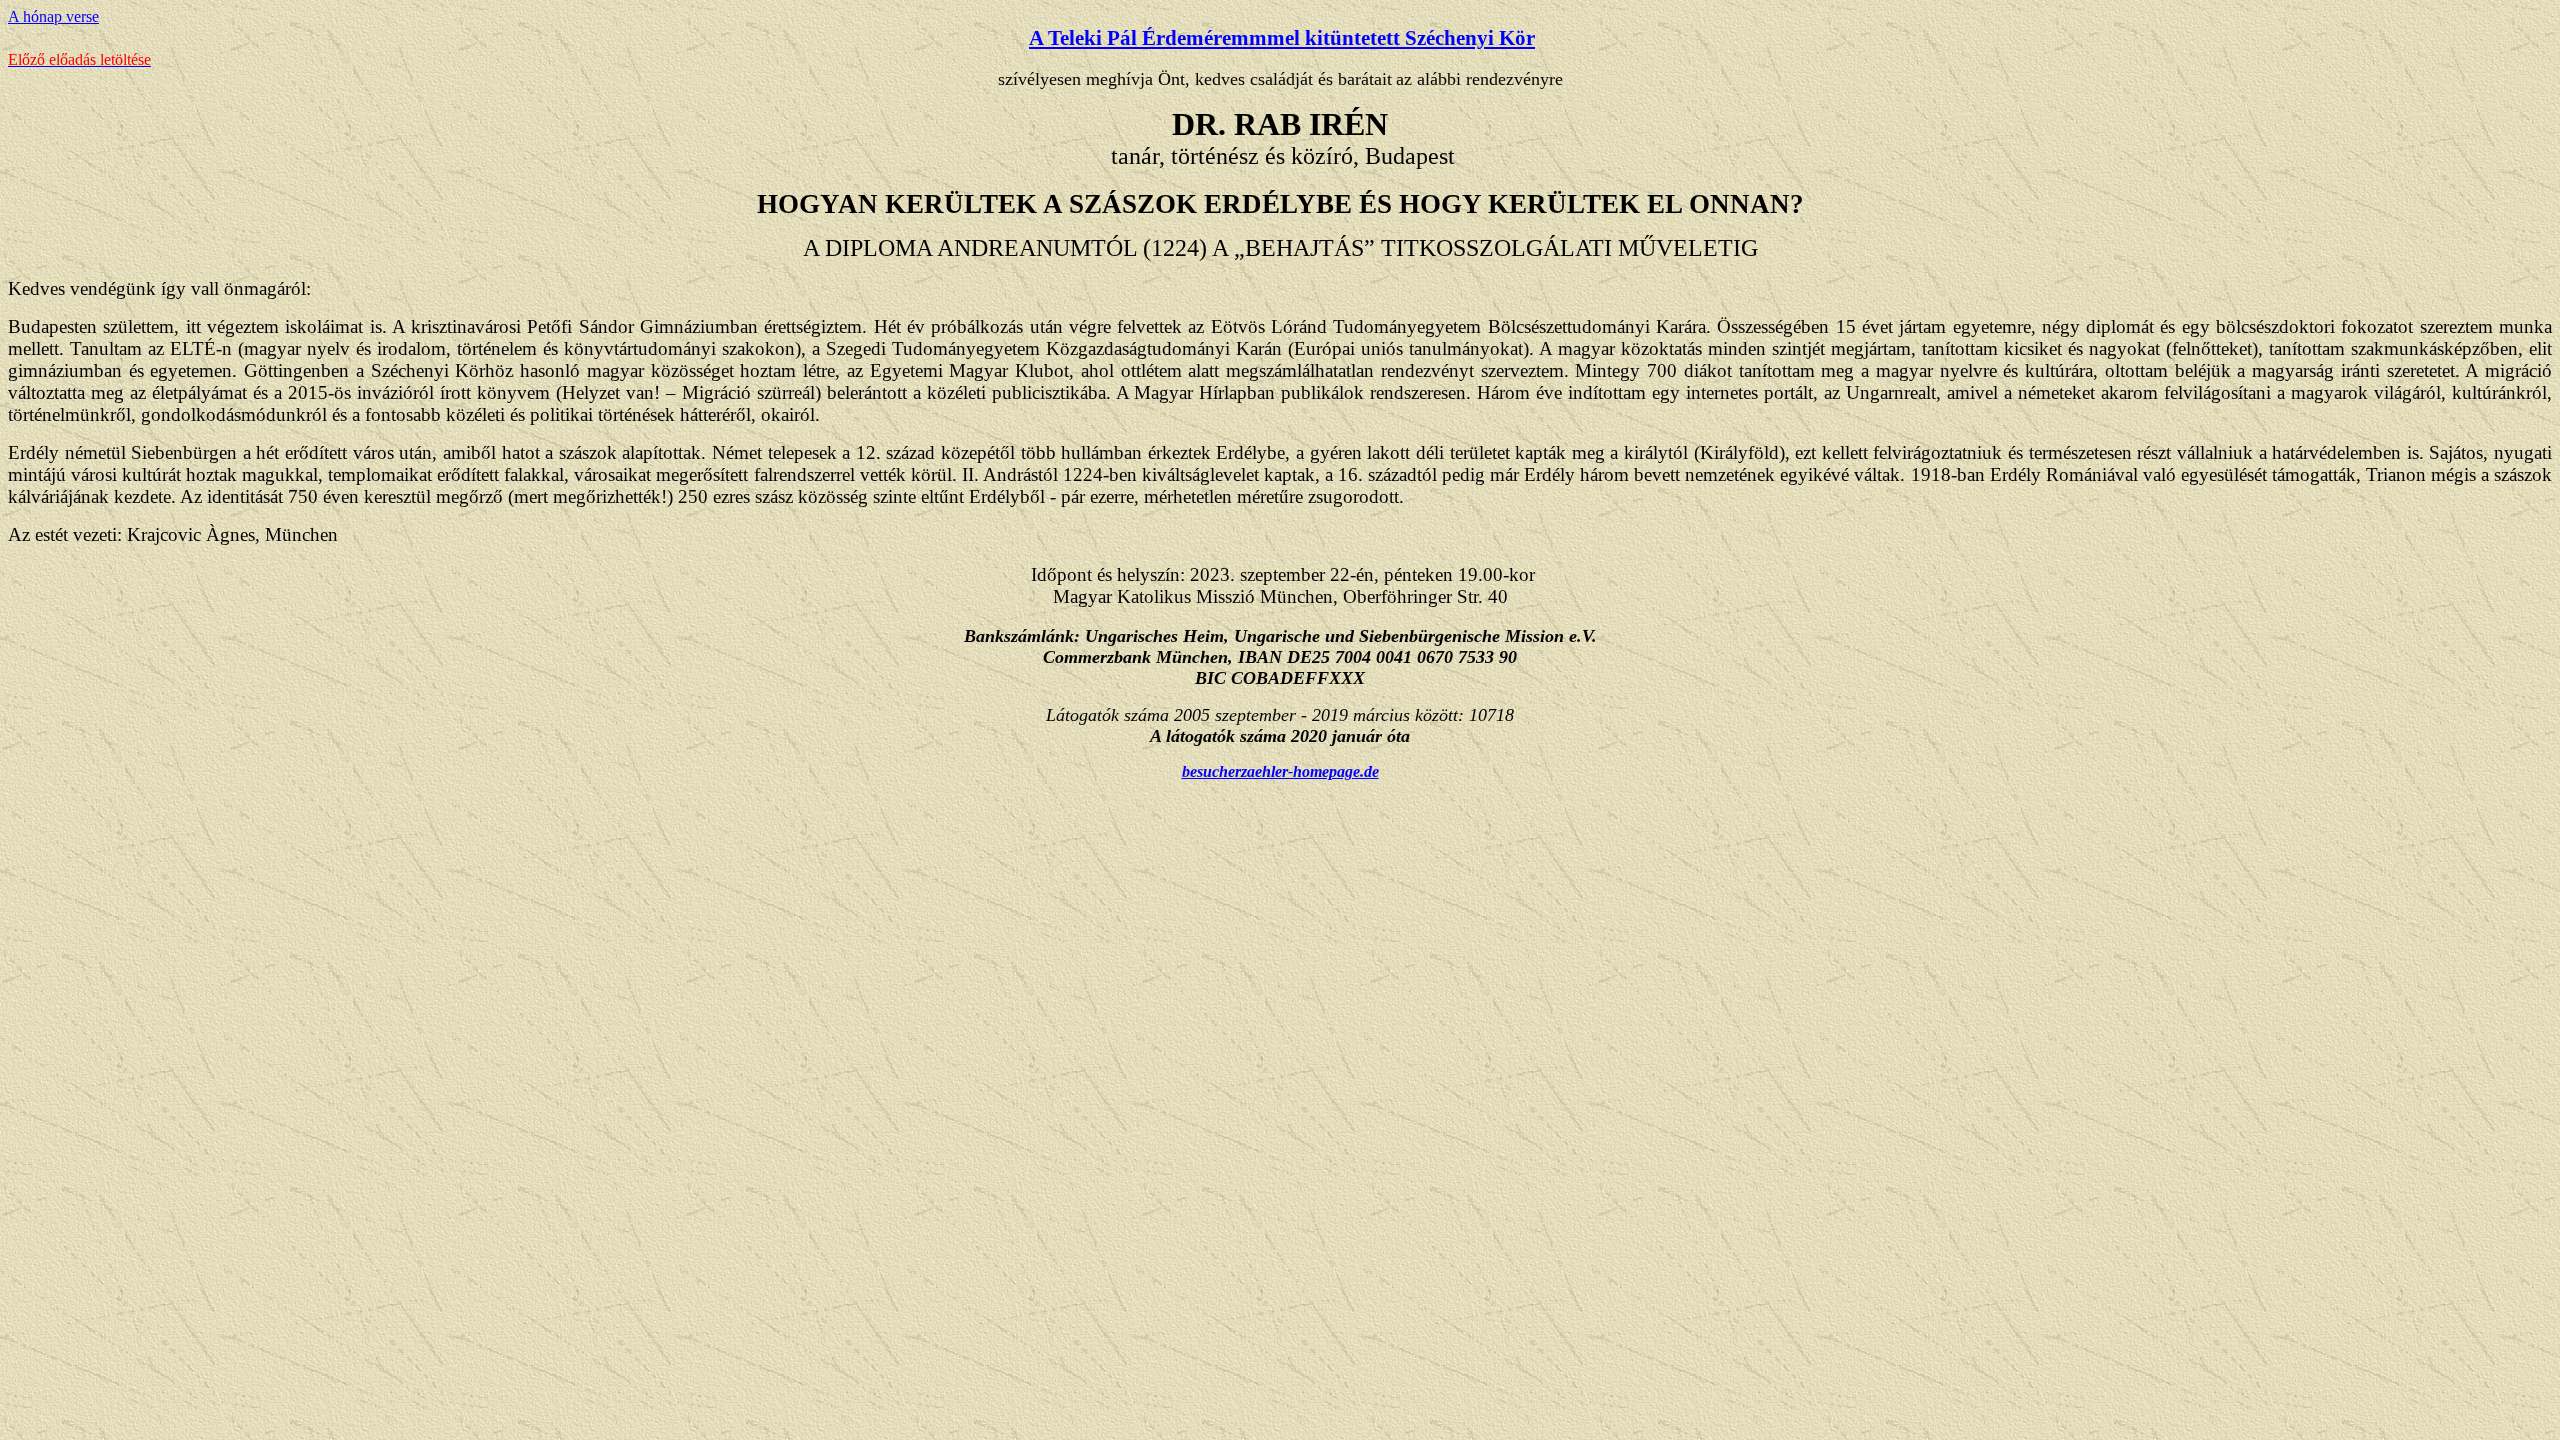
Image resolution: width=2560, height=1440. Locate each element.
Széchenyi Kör (1470, 38)
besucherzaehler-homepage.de (1280, 771)
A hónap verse (53, 16)
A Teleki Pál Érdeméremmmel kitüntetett (1217, 38)
